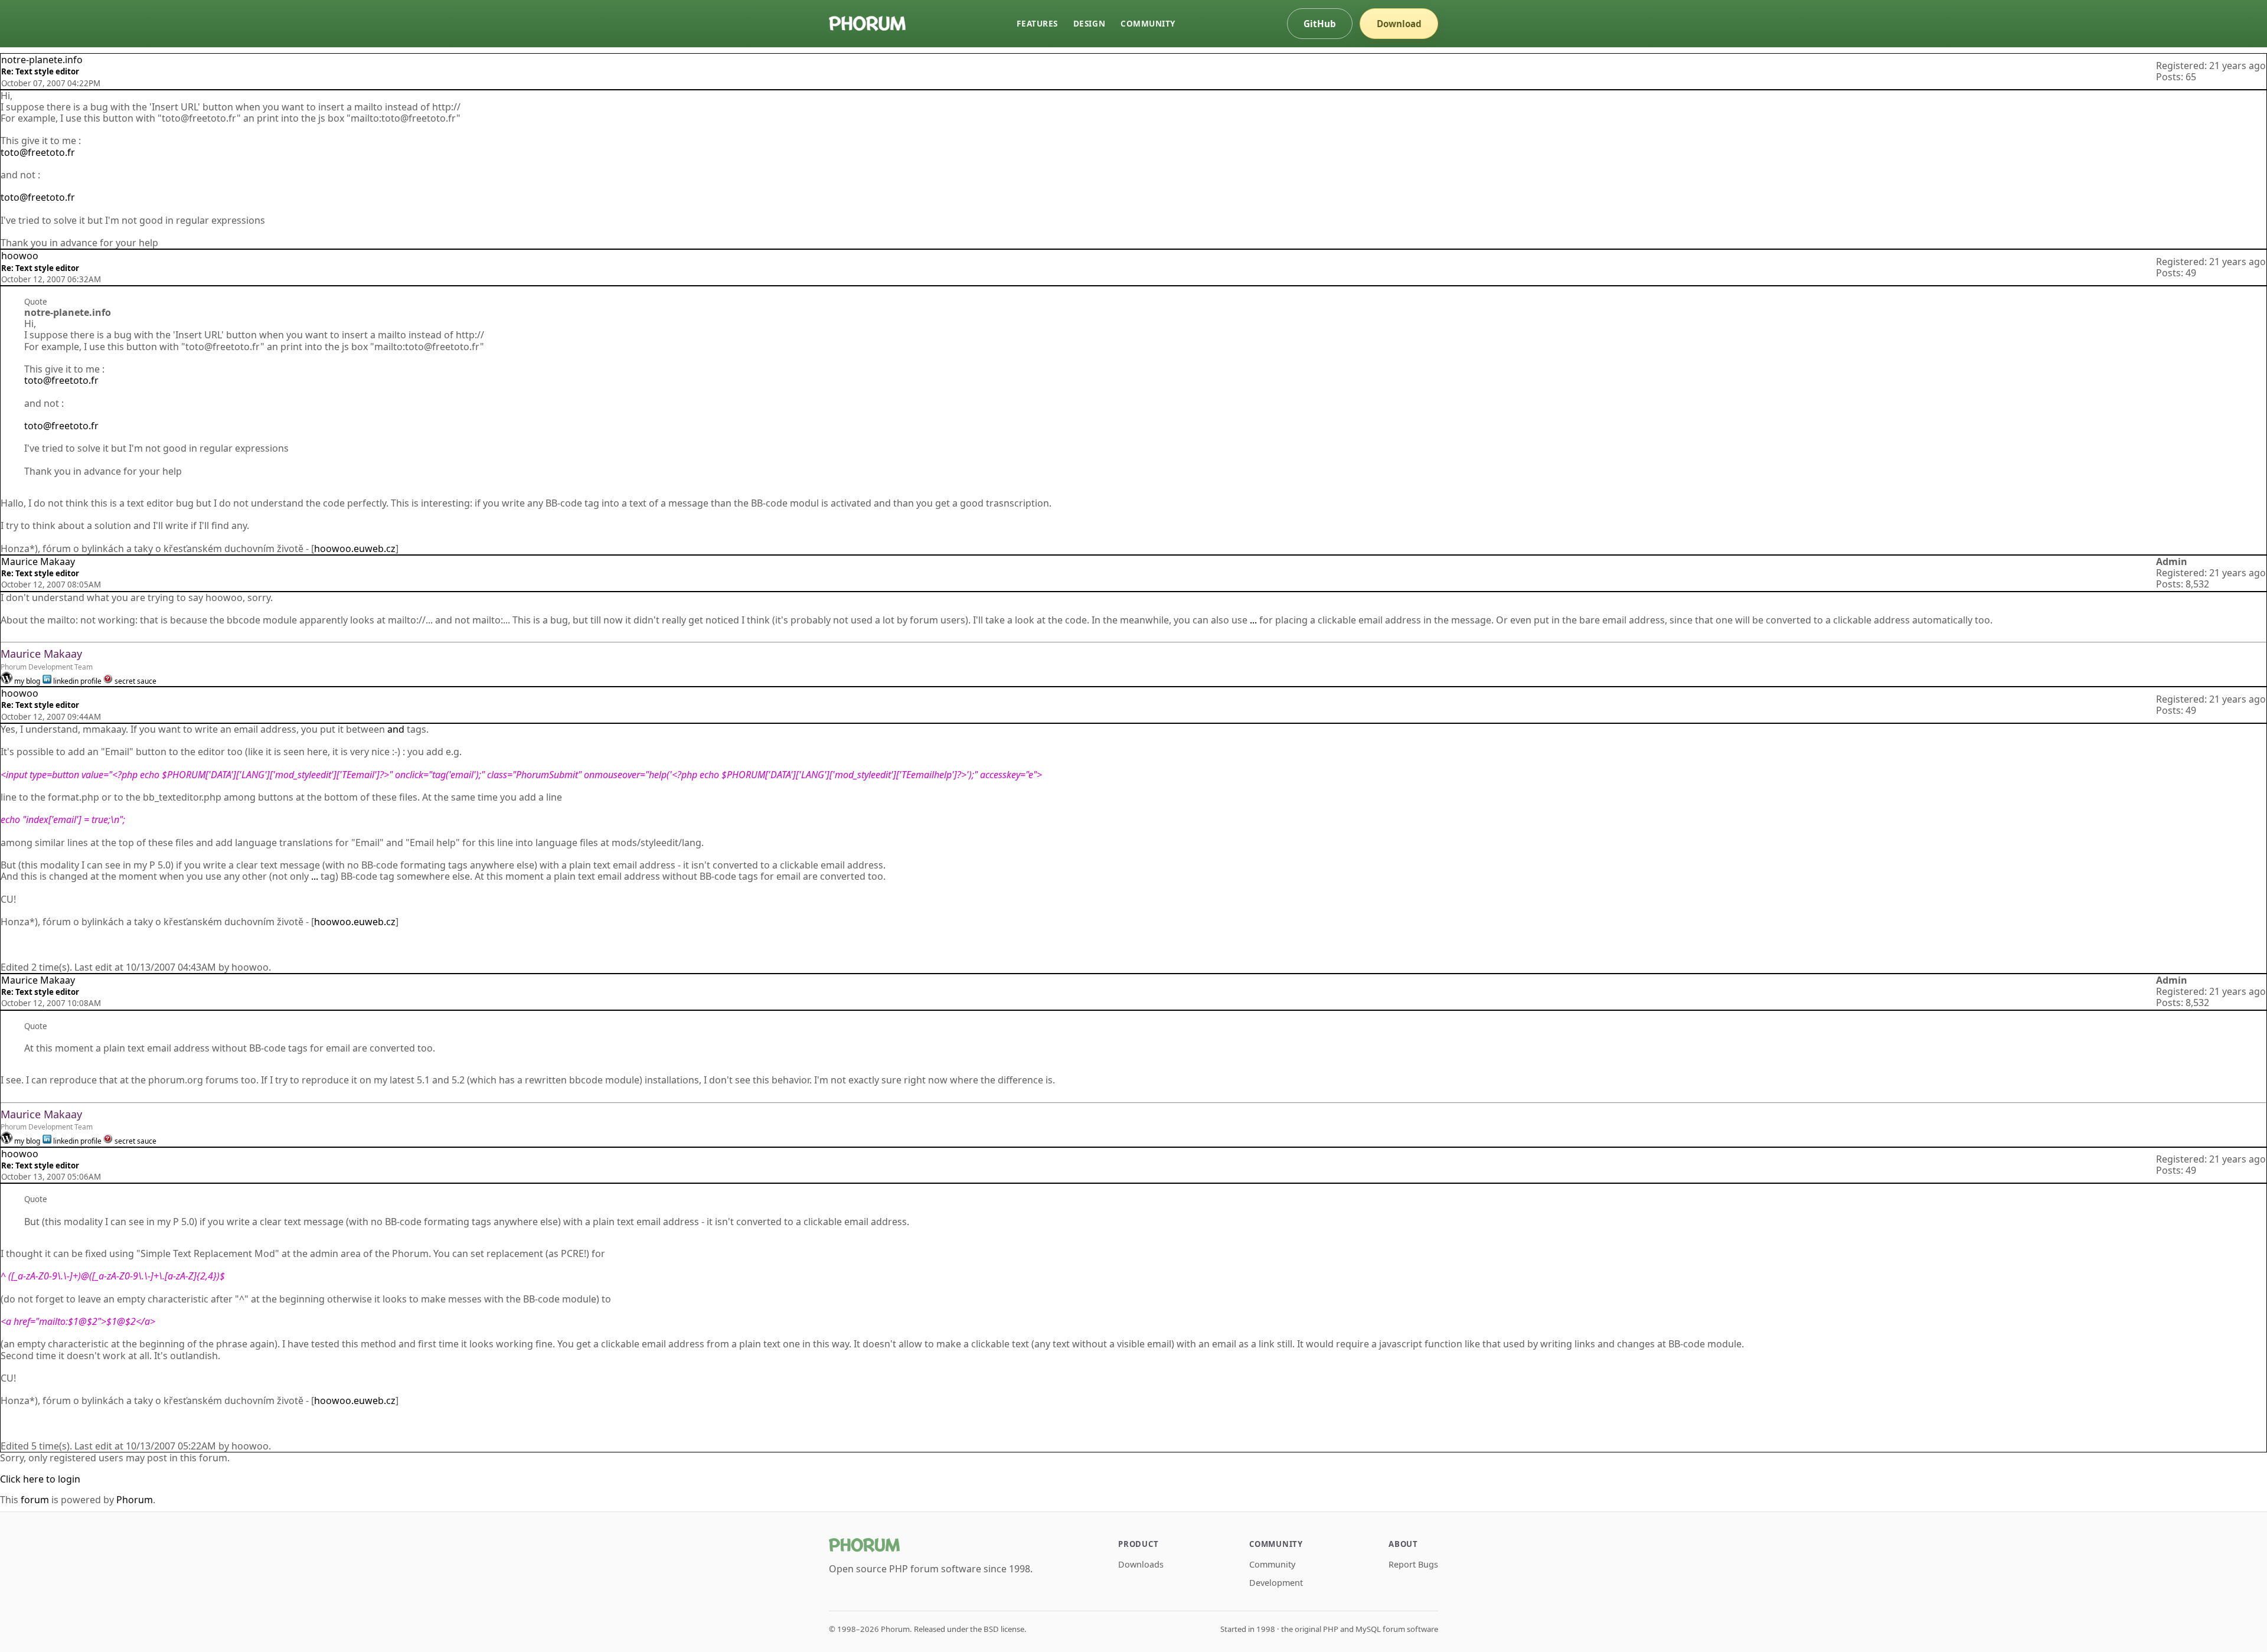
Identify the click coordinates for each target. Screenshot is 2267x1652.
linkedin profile (77, 681)
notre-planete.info (42, 60)
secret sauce (135, 681)
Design (1089, 23)
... (1253, 620)
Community (1148, 23)
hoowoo (20, 256)
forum (35, 1500)
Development (1276, 1583)
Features (1037, 23)
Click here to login (40, 1479)
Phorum (135, 1500)
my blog (27, 681)
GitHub (1320, 24)
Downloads (1141, 1564)
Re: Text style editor (40, 71)
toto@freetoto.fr (38, 152)
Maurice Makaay (38, 561)
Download (1399, 24)
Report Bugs (1413, 1564)
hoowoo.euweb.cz (355, 549)
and (397, 729)
